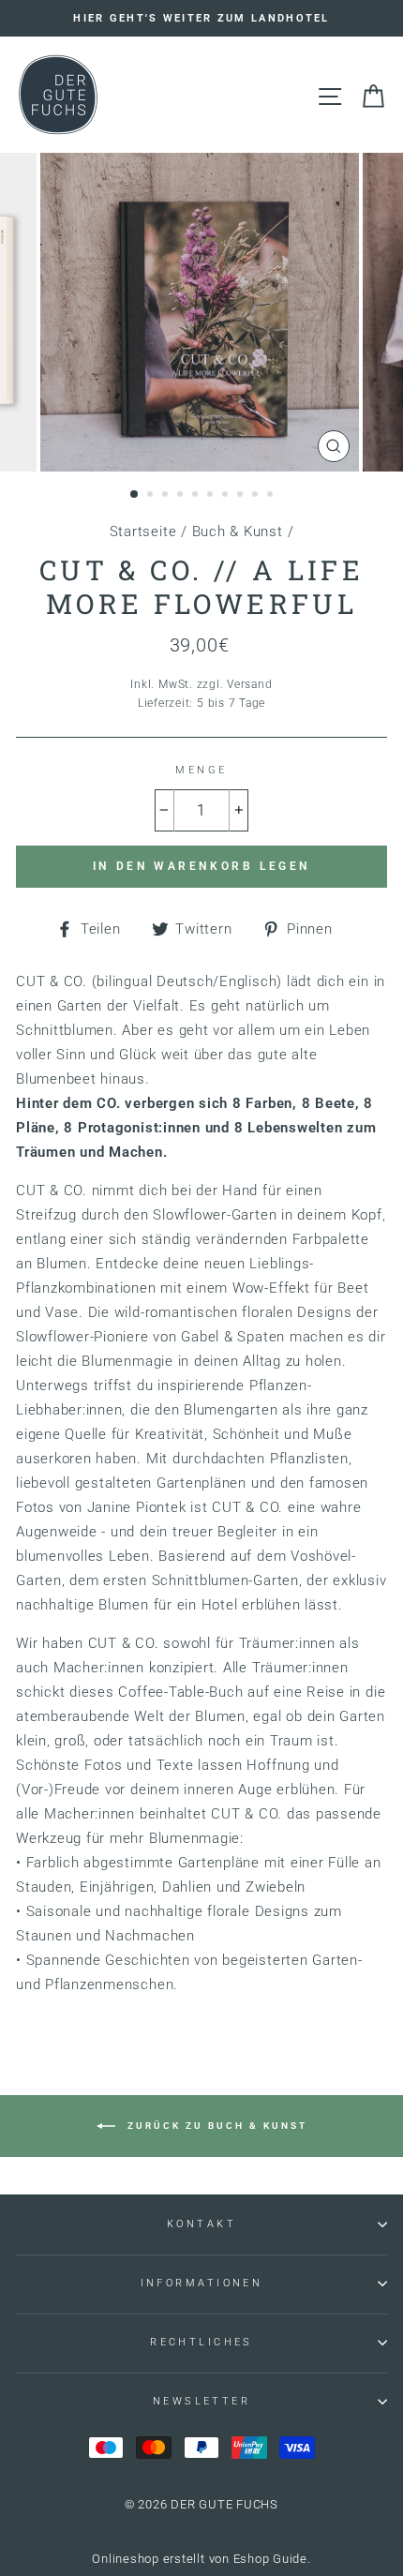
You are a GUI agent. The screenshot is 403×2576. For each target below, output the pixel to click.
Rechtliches (201, 2342)
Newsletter (201, 2401)
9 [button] (257, 496)
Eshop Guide (270, 2559)
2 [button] (152, 496)
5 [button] (197, 496)
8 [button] (242, 496)
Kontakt (201, 2224)
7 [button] (227, 496)
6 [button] (212, 496)
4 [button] (182, 496)
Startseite (143, 532)
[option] (201, 18)
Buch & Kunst (238, 532)
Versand (249, 684)
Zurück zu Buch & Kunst (215, 2126)
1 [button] (135, 495)
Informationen (202, 2283)
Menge (201, 770)
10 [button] (272, 496)
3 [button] (167, 496)
